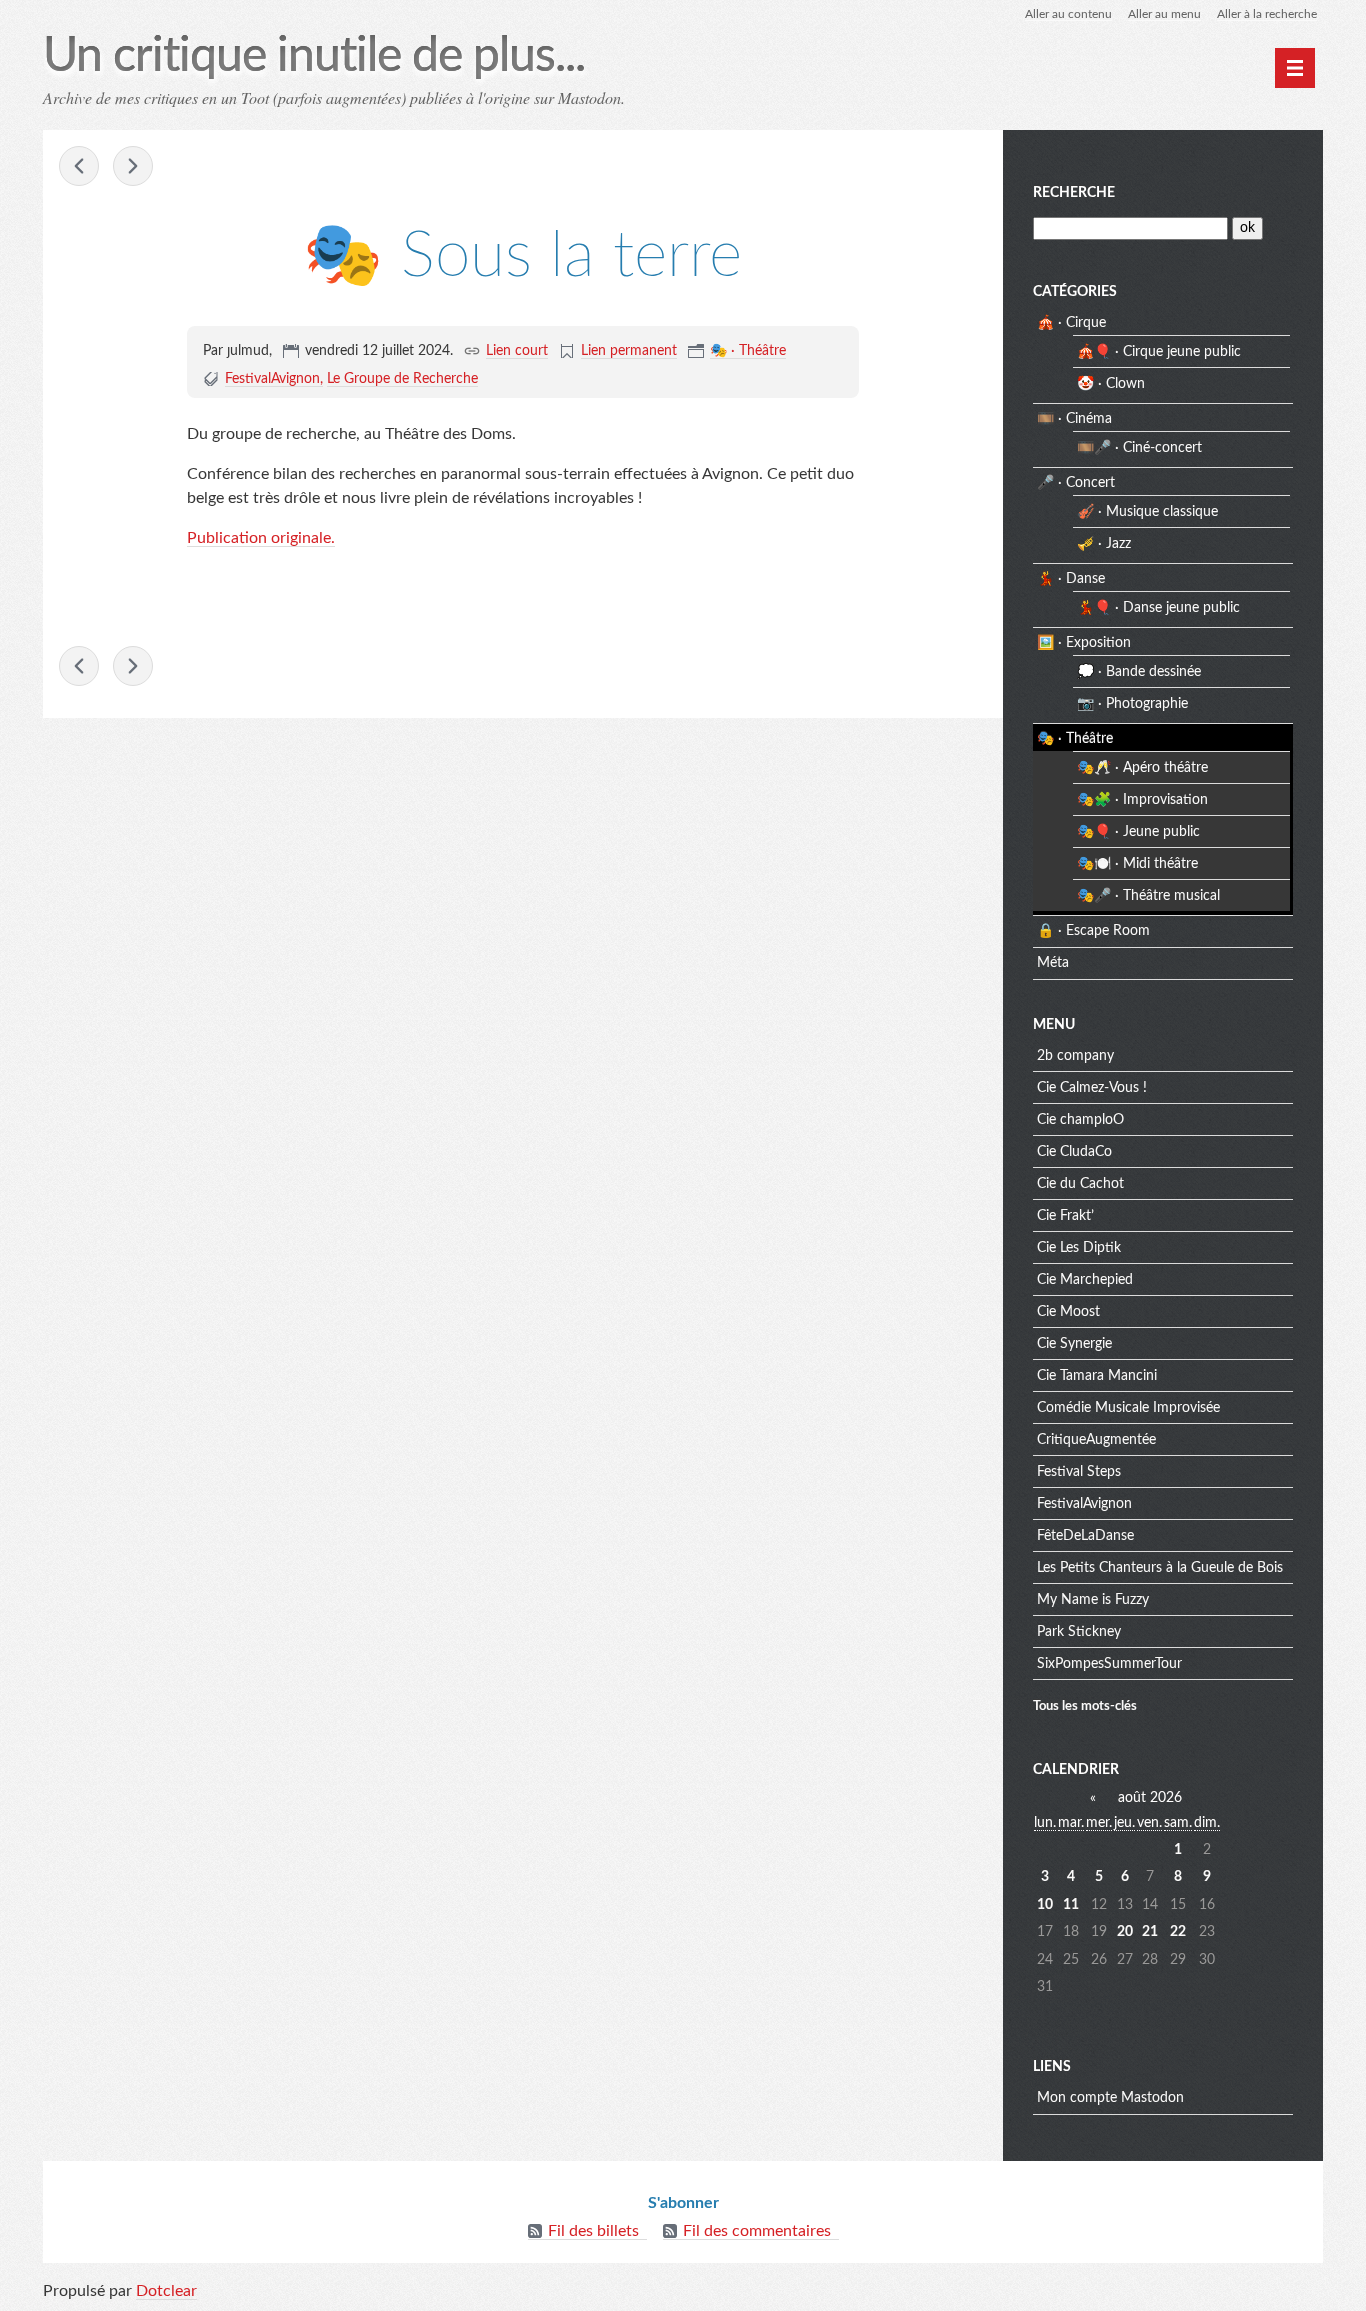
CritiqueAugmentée (1096, 1440)
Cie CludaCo (1074, 1152)
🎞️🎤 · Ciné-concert (1139, 448)
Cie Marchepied (1085, 1280)
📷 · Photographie (1132, 704)
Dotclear (166, 2291)
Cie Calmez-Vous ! (1092, 1088)
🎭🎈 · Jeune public (1138, 832)
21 (1150, 1932)
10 (1045, 1905)
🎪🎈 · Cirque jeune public (1159, 352)
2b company (1075, 1056)
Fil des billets (593, 2231)
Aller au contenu (1068, 14)
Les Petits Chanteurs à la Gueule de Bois (1160, 1568)
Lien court (517, 351)
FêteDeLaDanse (1085, 1536)
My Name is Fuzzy (1093, 1600)
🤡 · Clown (1111, 384)
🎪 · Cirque (1071, 323)
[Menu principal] (1295, 68)
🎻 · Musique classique (1147, 512)
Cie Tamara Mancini (1097, 1376)
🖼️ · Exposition (1084, 643)
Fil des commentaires (757, 2231)
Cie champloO (1080, 1120)
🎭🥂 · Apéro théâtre (1142, 768)
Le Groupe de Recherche (402, 379)
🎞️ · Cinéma (1074, 419)
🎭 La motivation (133, 166)
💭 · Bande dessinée (1139, 672)
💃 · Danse (1071, 579)
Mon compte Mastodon (1110, 2098)
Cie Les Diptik (1079, 1248)
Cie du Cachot (1080, 1184)
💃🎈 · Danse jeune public (1158, 608)
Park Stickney (1079, 1632)
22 (1178, 1932)
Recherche (1074, 193)
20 (1125, 1932)
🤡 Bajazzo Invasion (79, 166)
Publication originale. (261, 538)
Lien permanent (629, 351)
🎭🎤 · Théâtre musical (1148, 896)
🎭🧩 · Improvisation (1142, 800)
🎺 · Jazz (1104, 544)
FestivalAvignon (272, 379)
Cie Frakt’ (1065, 1216)
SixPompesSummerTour (1109, 1664)
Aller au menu (1164, 14)
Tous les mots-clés (1085, 1706)
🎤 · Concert (1076, 483)
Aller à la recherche (1267, 14)
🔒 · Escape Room (1093, 931)
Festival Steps (1079, 1472)
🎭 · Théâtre (748, 351)
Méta (1053, 963)
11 (1071, 1905)
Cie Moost (1068, 1312)
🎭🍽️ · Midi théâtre (1137, 864)
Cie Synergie (1074, 1344)
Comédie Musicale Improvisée (1128, 1408)
